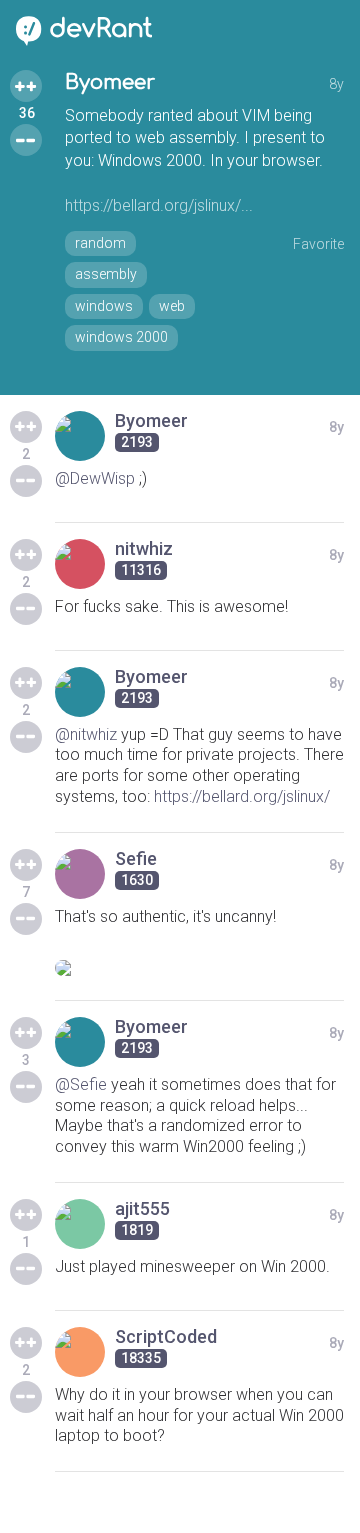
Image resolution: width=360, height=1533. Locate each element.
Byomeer (110, 82)
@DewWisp (95, 478)
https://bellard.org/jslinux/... (159, 205)
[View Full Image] (199, 968)
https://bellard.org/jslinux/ (242, 796)
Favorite (318, 244)
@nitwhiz (86, 734)
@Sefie (81, 1084)
